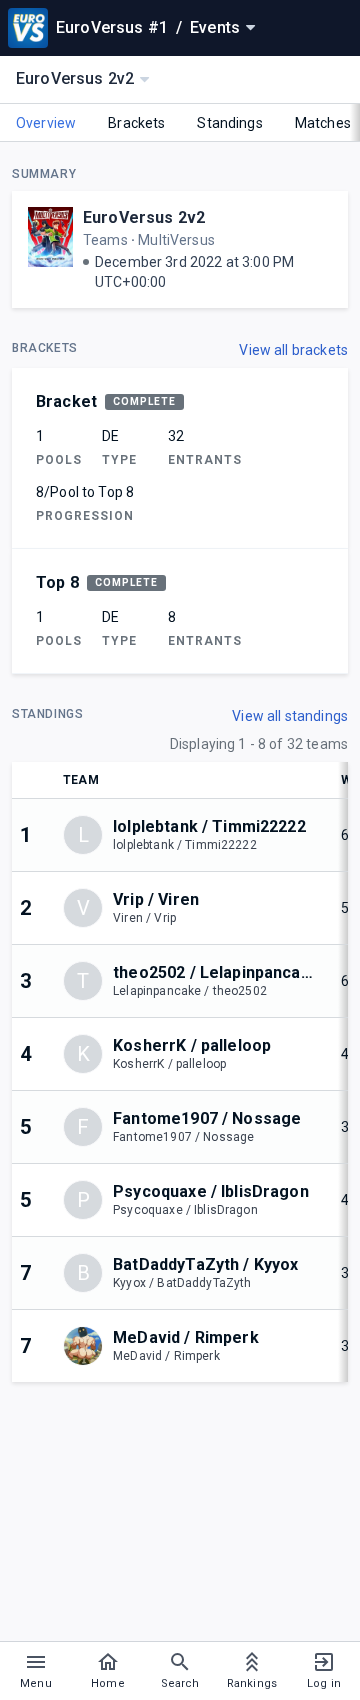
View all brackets (293, 350)
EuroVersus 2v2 (144, 217)
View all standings (290, 716)
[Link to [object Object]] (88, 1346)
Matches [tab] (323, 123)
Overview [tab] (46, 123)
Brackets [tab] (136, 123)
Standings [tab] (229, 123)
